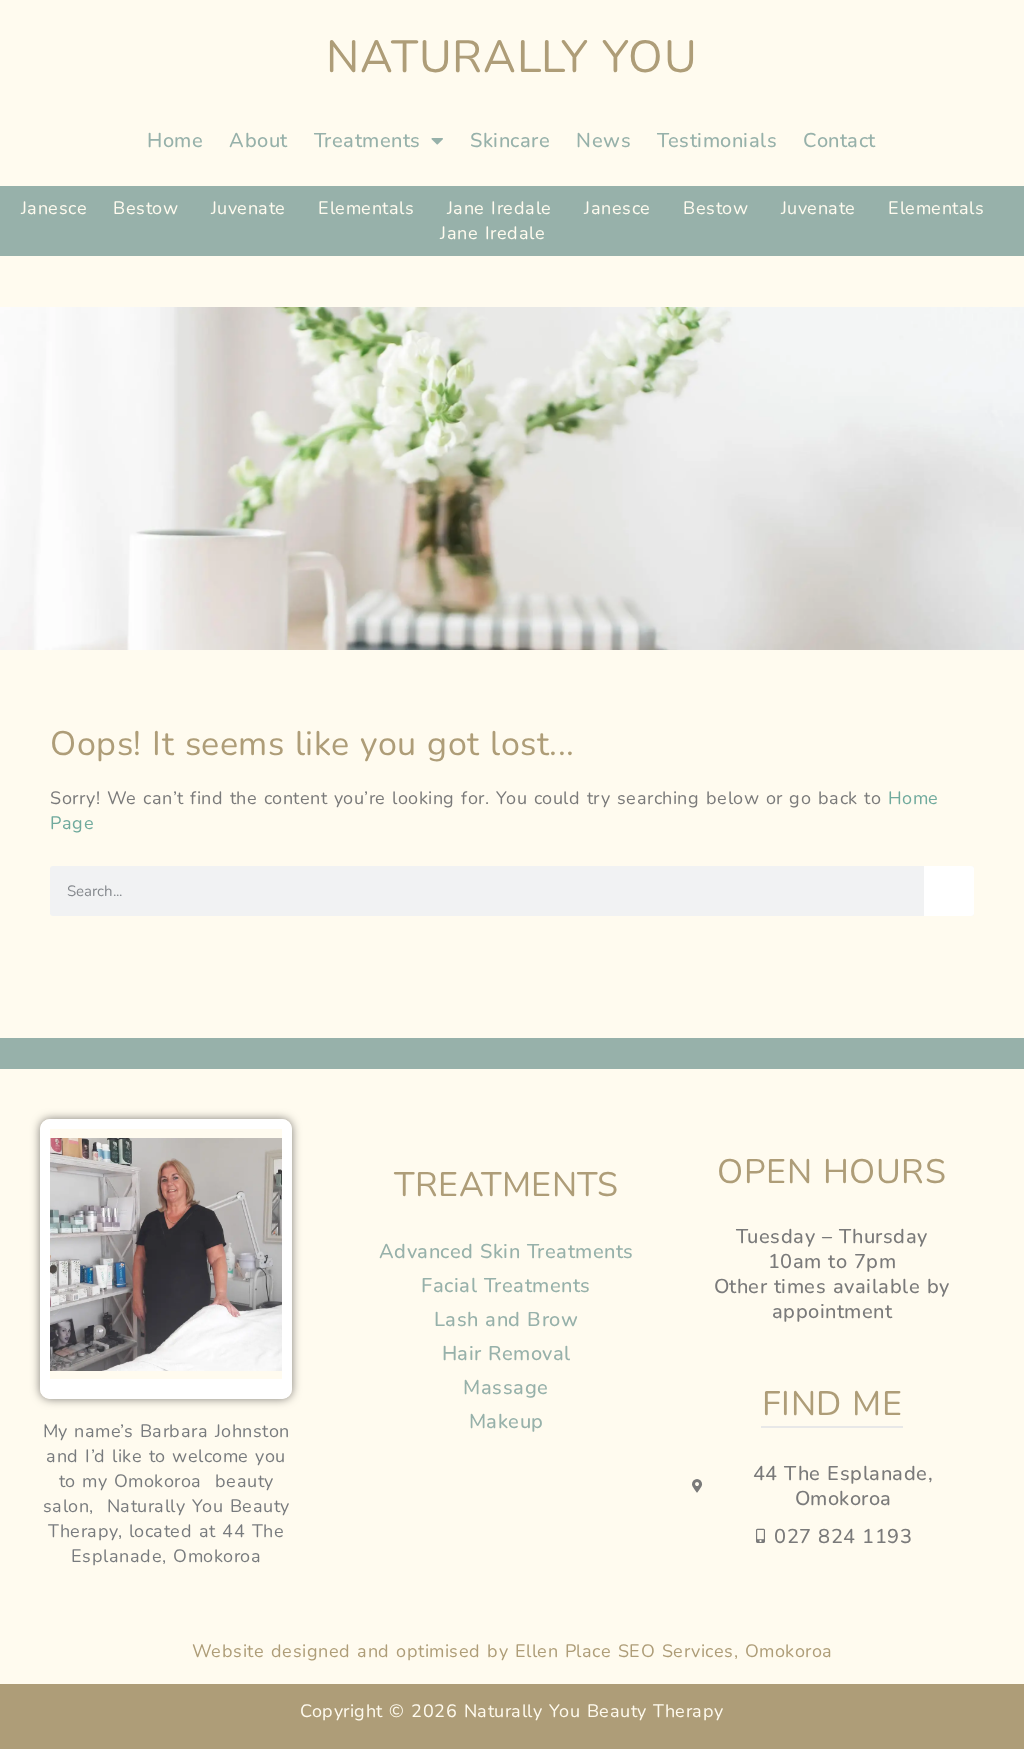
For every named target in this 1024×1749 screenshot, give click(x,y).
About (258, 140)
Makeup (506, 1421)
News (603, 140)
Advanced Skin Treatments (506, 1251)
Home (175, 140)
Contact (839, 140)
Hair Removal (506, 1353)
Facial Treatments (506, 1285)
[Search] (949, 891)
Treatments (367, 140)
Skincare (510, 140)
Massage (506, 1387)
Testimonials (717, 140)
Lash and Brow (506, 1319)
